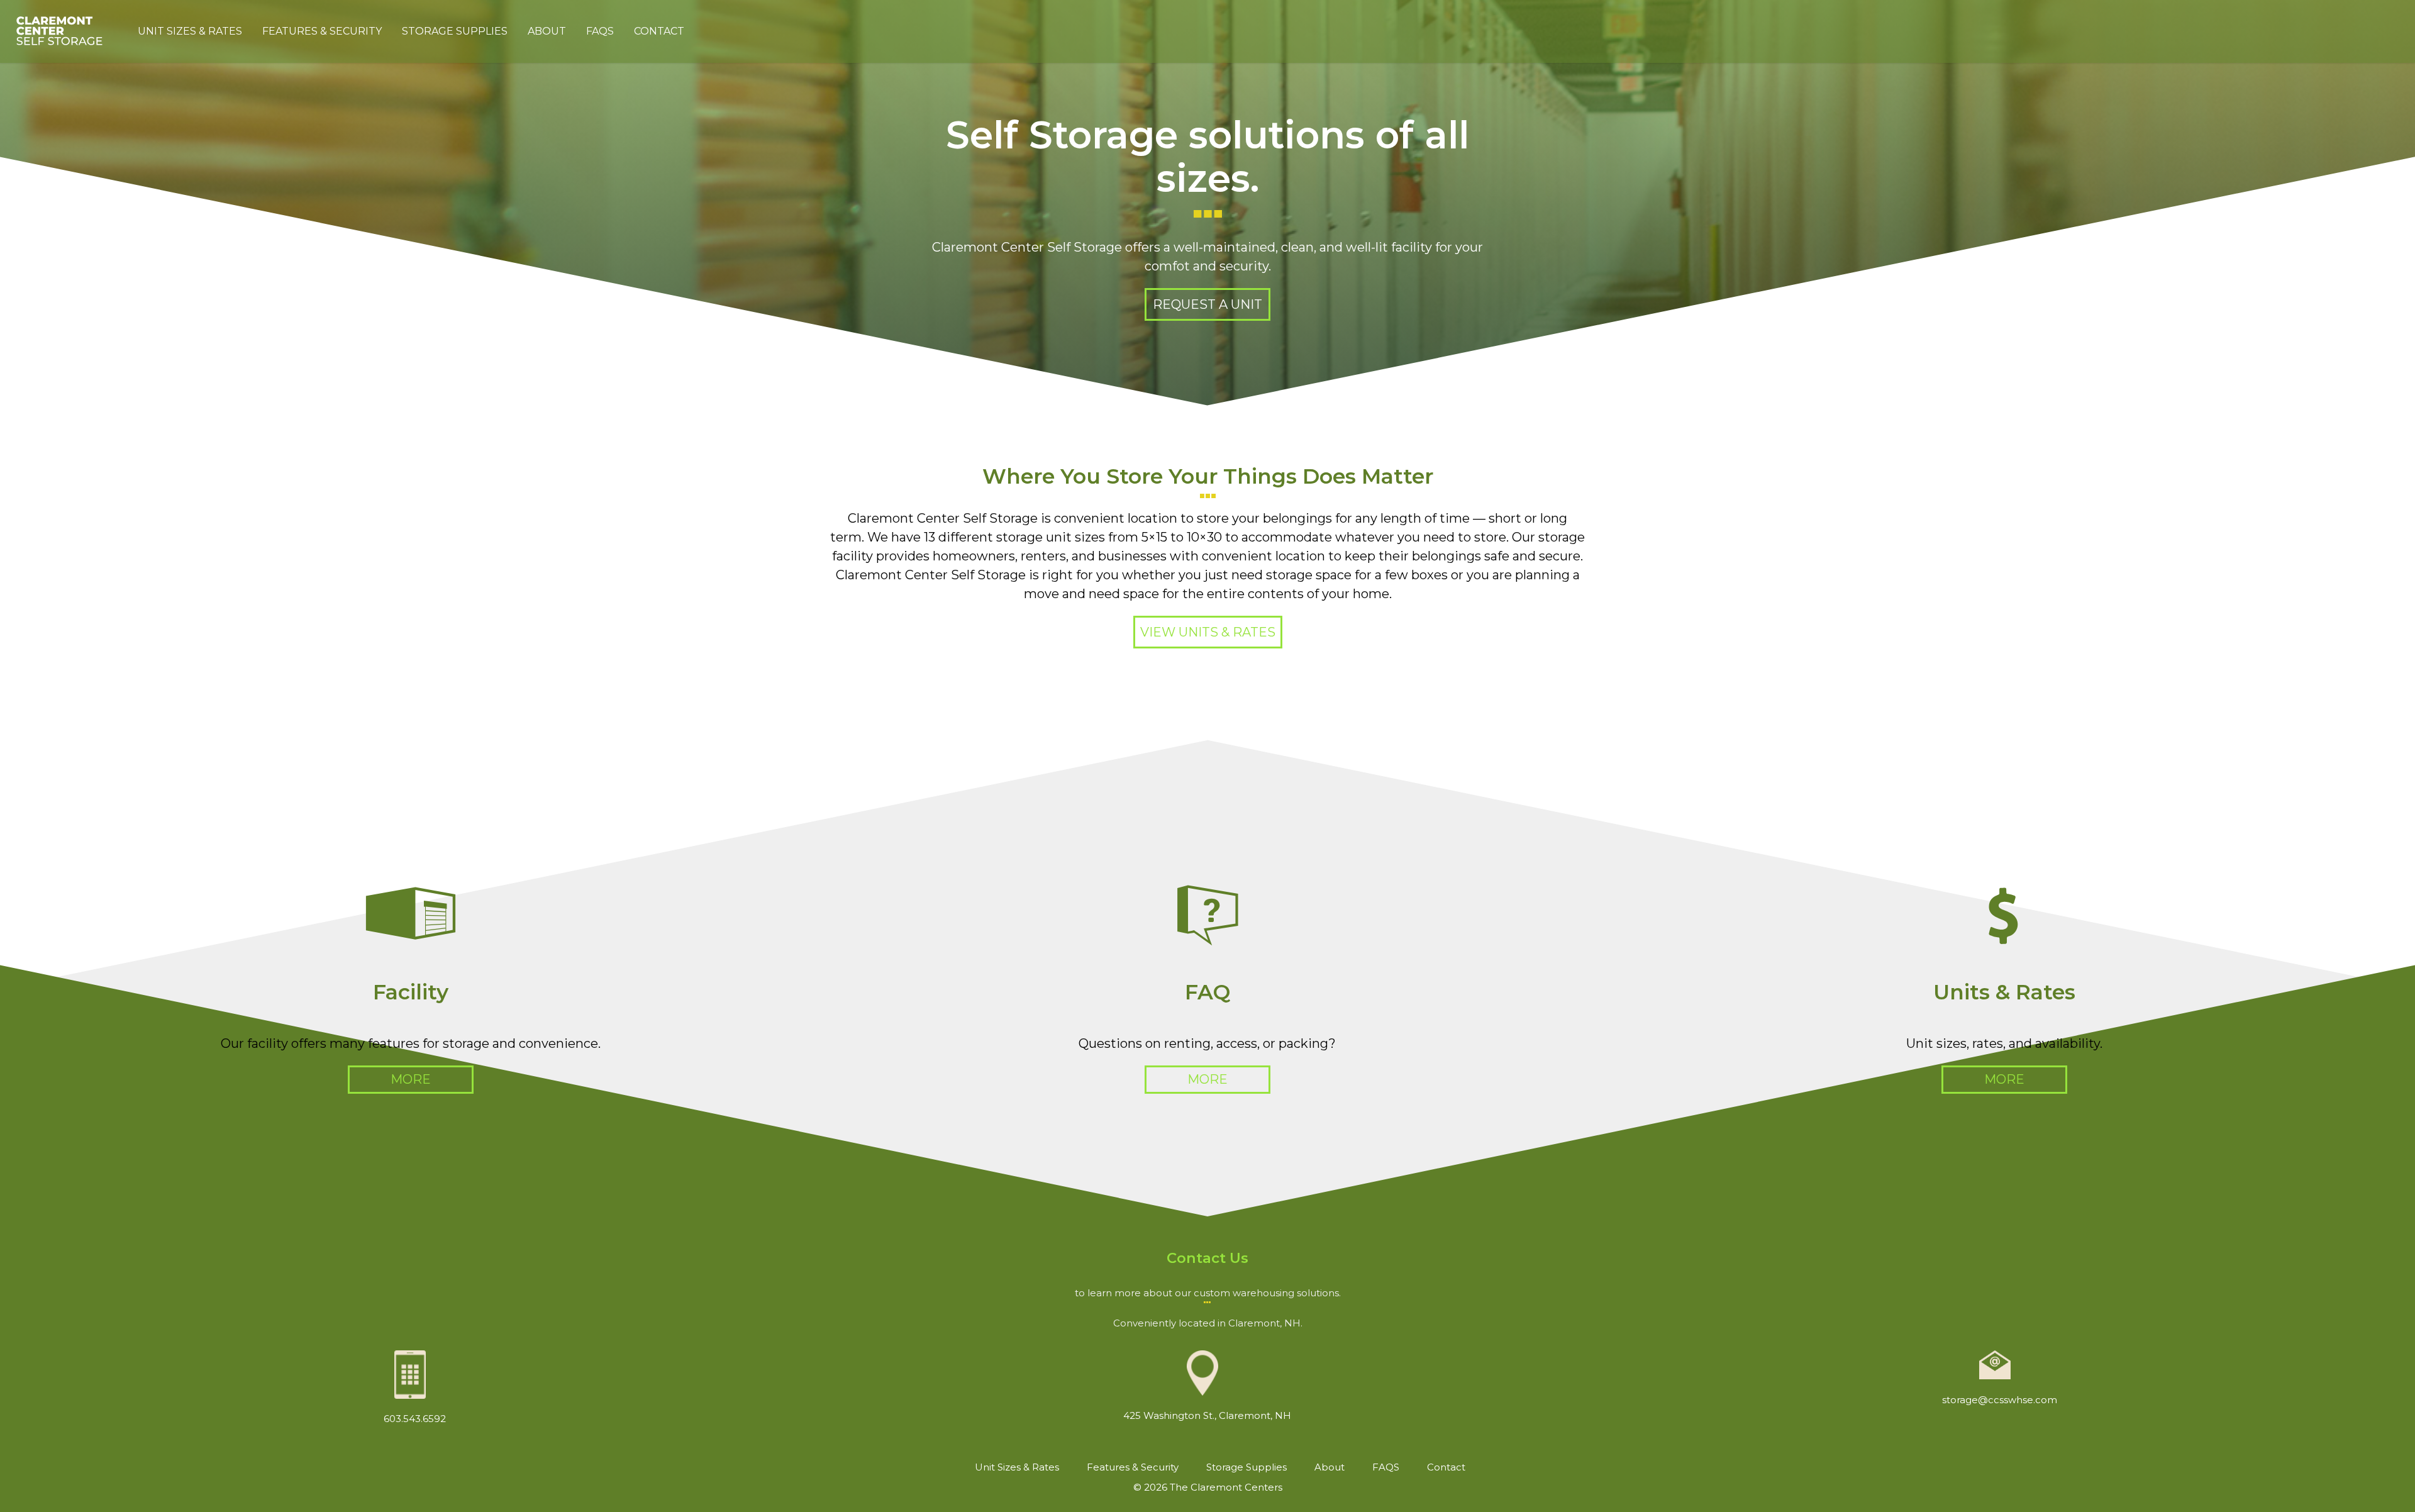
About (547, 31)
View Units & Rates (1208, 632)
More (411, 1079)
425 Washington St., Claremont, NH (1207, 1415)
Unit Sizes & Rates (190, 31)
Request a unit (1207, 304)
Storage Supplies (455, 31)
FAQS (600, 31)
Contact (659, 31)
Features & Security (322, 31)
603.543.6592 (415, 1419)
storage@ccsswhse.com (2000, 1400)
